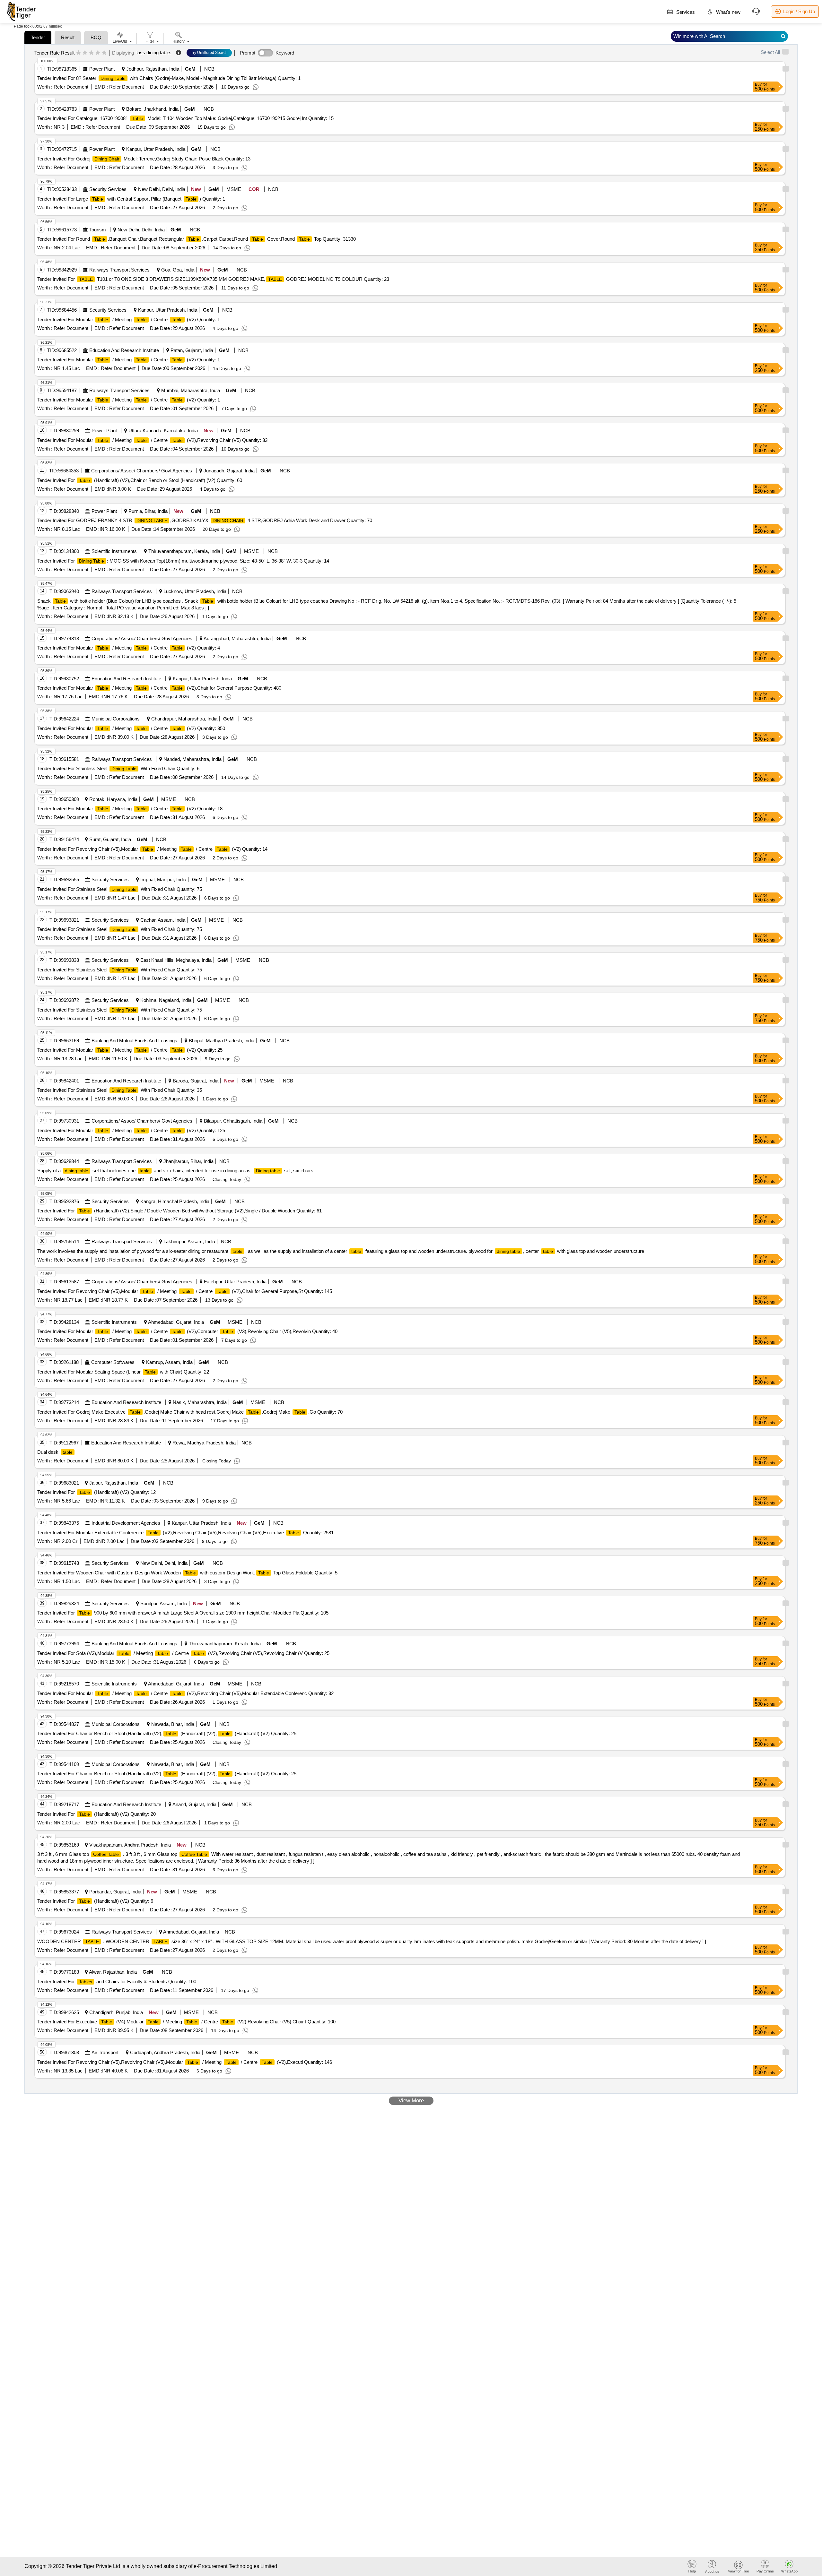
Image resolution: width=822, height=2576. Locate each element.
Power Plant (102, 69)
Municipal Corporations (116, 719)
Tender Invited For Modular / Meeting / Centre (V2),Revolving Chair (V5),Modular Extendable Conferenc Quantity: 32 (185, 1693)
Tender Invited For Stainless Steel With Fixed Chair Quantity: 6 (118, 768)
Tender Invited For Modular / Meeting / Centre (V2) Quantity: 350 (131, 728)
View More (411, 2101)
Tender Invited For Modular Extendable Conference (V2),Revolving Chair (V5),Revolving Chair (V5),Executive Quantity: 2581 (185, 1533)
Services (685, 12)
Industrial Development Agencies (126, 1523)
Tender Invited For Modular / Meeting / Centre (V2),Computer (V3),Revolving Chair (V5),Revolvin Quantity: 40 (187, 1331)
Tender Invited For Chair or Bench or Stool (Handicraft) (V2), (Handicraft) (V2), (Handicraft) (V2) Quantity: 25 (167, 1733)
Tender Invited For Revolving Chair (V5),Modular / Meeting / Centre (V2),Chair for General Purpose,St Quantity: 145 (185, 1291)
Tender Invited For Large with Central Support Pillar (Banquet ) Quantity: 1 (131, 199)
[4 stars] (98, 53)
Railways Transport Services (119, 270)
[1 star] (79, 53)
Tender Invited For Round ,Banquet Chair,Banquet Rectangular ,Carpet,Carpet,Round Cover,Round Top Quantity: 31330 (197, 239)
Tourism (98, 230)
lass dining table (153, 52)
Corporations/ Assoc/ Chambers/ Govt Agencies (142, 471)
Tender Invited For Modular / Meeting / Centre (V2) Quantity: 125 (131, 1130)
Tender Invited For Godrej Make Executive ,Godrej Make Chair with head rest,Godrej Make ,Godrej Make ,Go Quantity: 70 (190, 1412)
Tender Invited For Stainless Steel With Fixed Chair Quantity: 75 (120, 889)
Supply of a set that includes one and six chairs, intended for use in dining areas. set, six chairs (175, 1171)
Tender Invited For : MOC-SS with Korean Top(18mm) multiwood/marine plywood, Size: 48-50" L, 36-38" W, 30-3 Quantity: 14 (183, 561)
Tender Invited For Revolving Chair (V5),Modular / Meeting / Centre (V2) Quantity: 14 (152, 849)
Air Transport (105, 2052)
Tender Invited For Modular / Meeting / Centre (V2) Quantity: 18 (130, 809)
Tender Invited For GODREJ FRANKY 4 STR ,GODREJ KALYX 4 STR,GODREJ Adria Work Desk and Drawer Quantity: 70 (205, 520)
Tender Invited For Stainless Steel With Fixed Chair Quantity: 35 (120, 1090)
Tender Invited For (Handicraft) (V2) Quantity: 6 (95, 1901)
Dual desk (55, 1452)
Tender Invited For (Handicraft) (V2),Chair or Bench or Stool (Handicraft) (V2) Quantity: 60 (140, 480)
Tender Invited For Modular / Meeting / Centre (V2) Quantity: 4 (129, 648)
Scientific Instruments (114, 551)
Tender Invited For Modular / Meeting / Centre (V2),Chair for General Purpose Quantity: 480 (159, 688)
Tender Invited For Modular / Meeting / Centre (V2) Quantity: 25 (130, 1050)
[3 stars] (91, 53)
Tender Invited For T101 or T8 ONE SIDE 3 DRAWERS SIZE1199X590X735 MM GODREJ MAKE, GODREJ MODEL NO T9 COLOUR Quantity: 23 (213, 279)
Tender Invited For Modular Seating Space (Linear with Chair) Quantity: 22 (123, 1372)
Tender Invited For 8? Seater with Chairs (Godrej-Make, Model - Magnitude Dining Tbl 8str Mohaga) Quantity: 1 (169, 78)
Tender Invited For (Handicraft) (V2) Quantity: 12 (96, 1492)
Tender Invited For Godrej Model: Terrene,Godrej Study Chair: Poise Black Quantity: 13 (144, 159)
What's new (728, 12)
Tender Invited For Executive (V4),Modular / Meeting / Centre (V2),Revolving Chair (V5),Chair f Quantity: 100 (186, 2022)
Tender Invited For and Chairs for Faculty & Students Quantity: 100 (117, 1982)
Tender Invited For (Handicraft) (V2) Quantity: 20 (96, 1814)
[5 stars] (104, 53)
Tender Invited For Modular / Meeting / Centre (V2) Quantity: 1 (129, 319)
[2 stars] (85, 53)
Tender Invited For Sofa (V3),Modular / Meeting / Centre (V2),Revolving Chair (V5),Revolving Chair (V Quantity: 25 (183, 1653)
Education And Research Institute (124, 350)
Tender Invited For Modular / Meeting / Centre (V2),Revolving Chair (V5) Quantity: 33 (152, 440)
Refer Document (70, 87)
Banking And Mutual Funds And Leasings (134, 1041)
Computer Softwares (113, 1362)
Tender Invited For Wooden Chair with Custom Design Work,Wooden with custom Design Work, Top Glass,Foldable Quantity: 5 (187, 1573)
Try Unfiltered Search (209, 53)
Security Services (108, 189)
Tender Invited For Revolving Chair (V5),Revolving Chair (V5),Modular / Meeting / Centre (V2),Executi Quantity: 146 (185, 2062)
